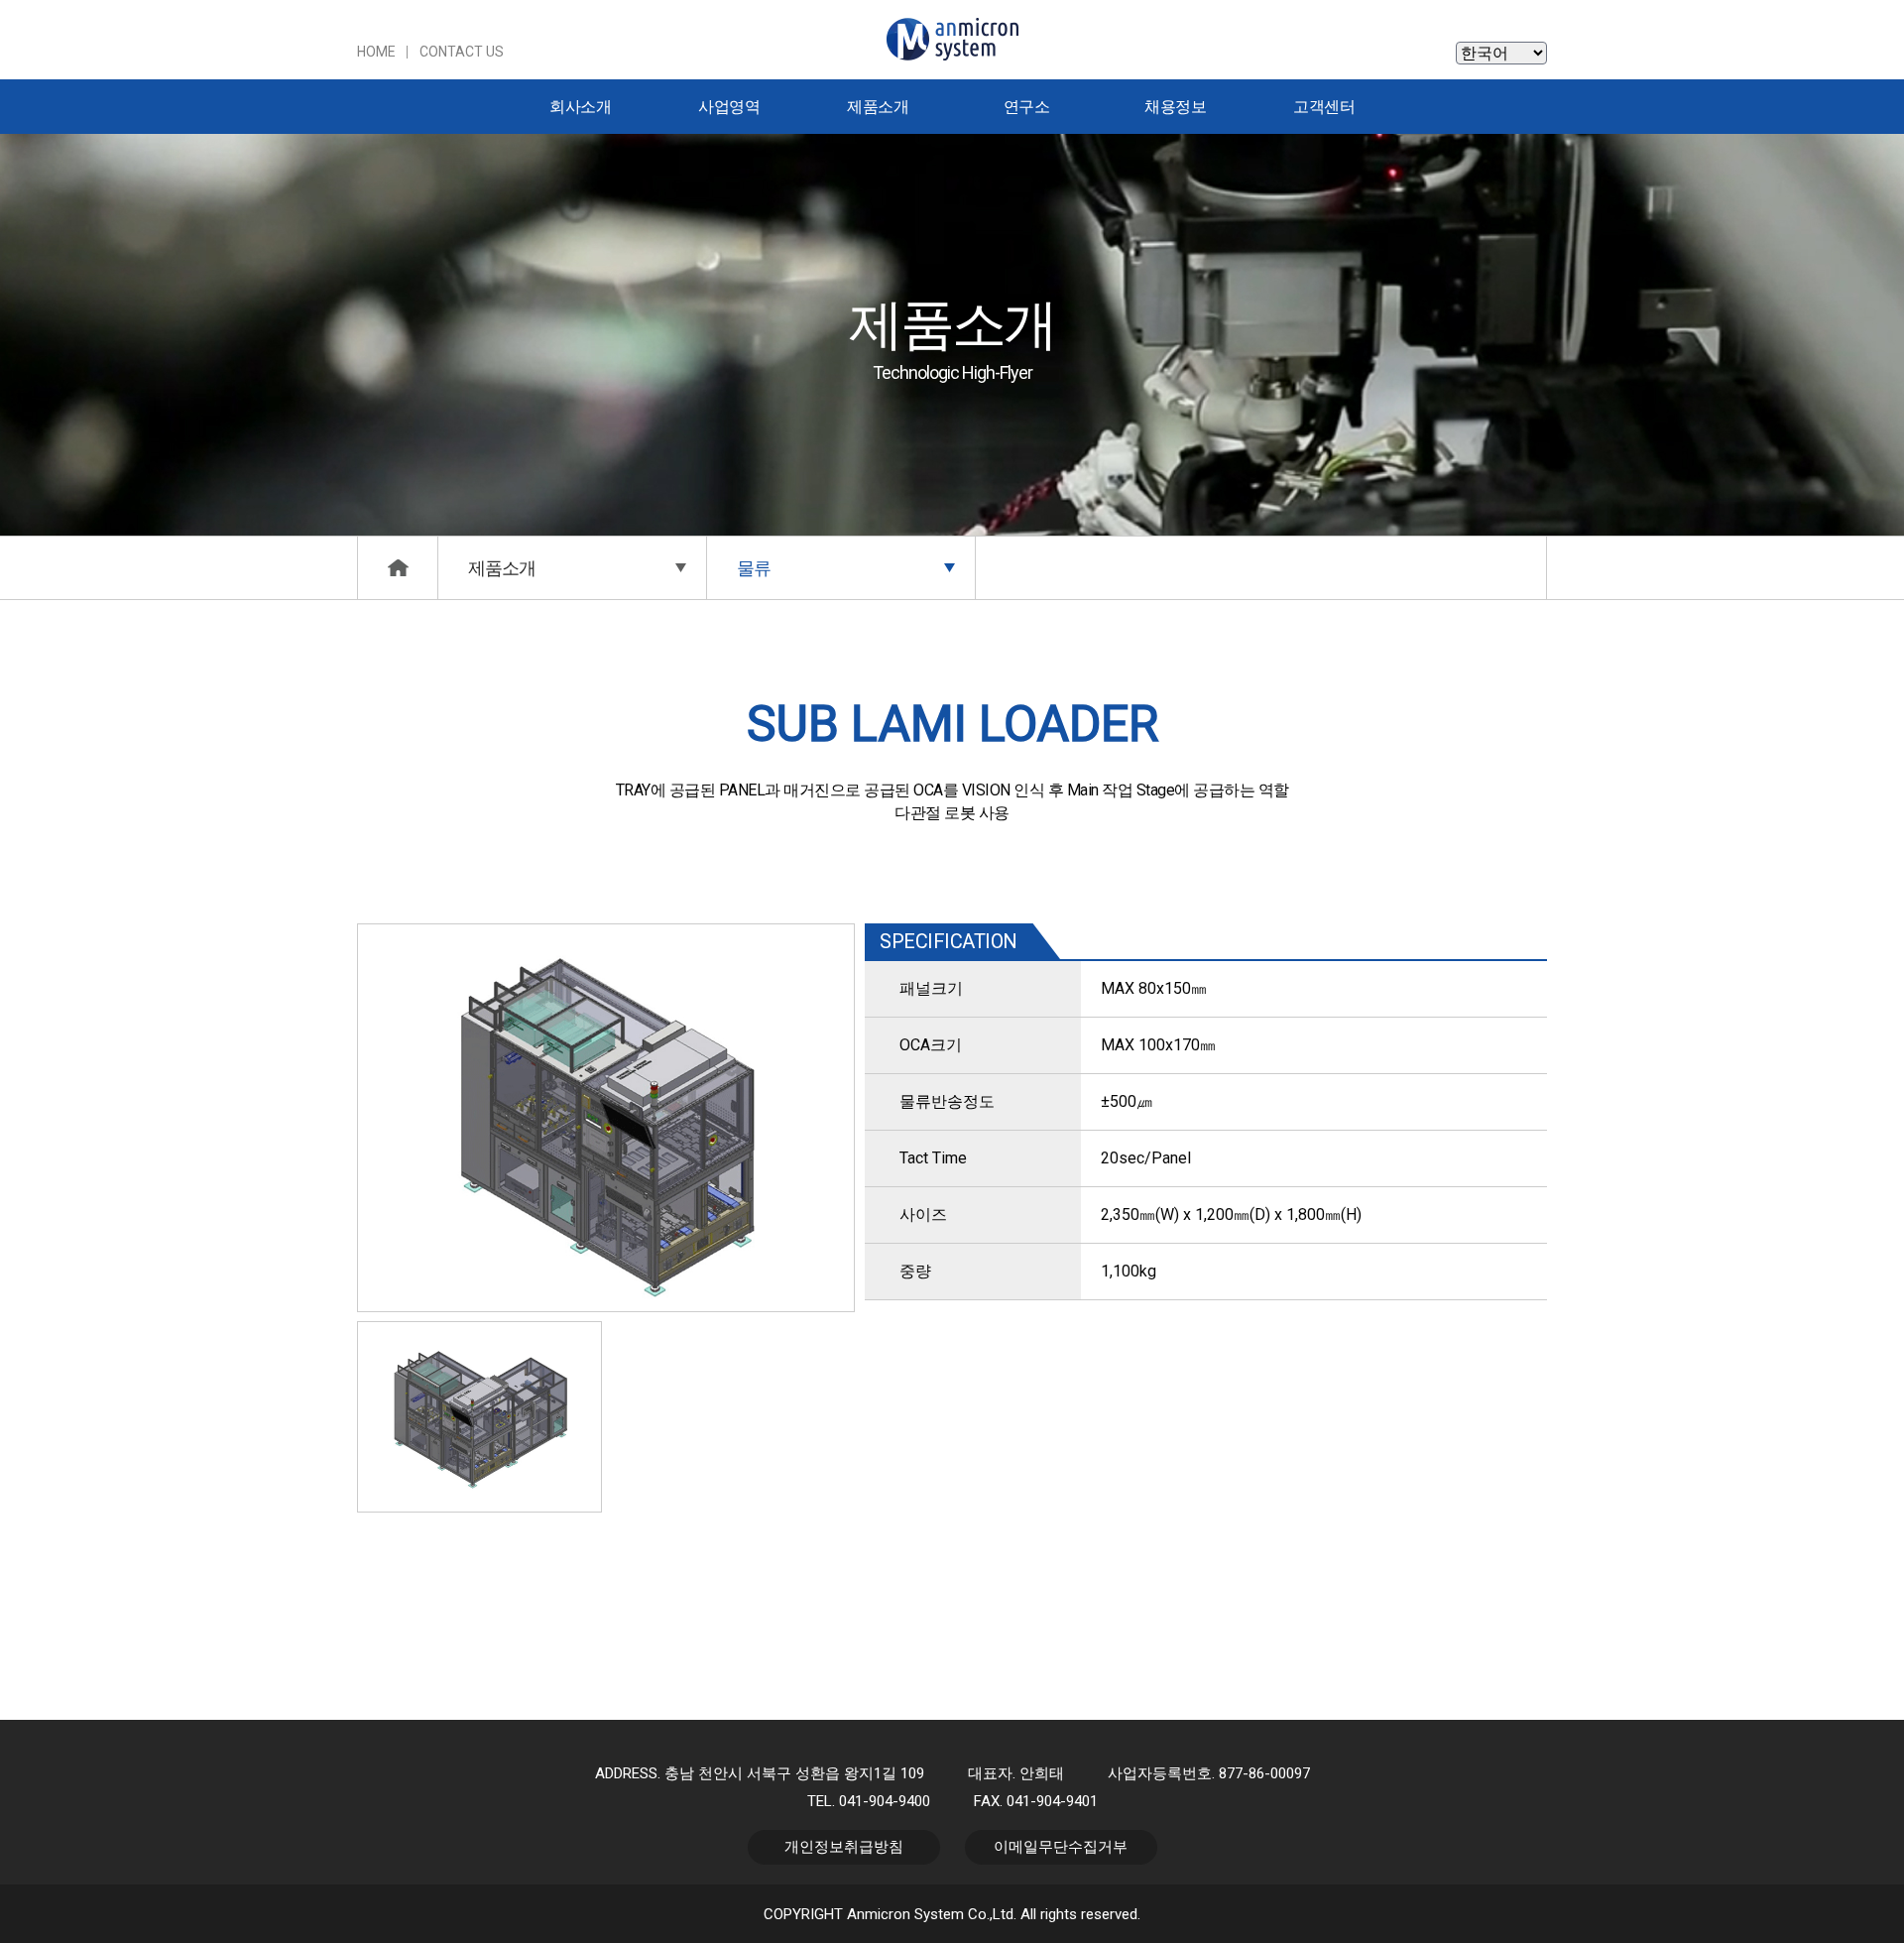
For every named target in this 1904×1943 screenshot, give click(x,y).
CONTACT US (462, 52)
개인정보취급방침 (844, 1847)
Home (398, 568)
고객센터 (1324, 107)
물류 (754, 568)
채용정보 (1175, 107)
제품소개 (878, 107)
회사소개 (580, 107)
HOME (376, 52)
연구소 (1027, 107)
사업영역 (729, 107)
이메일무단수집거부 (1061, 1847)
